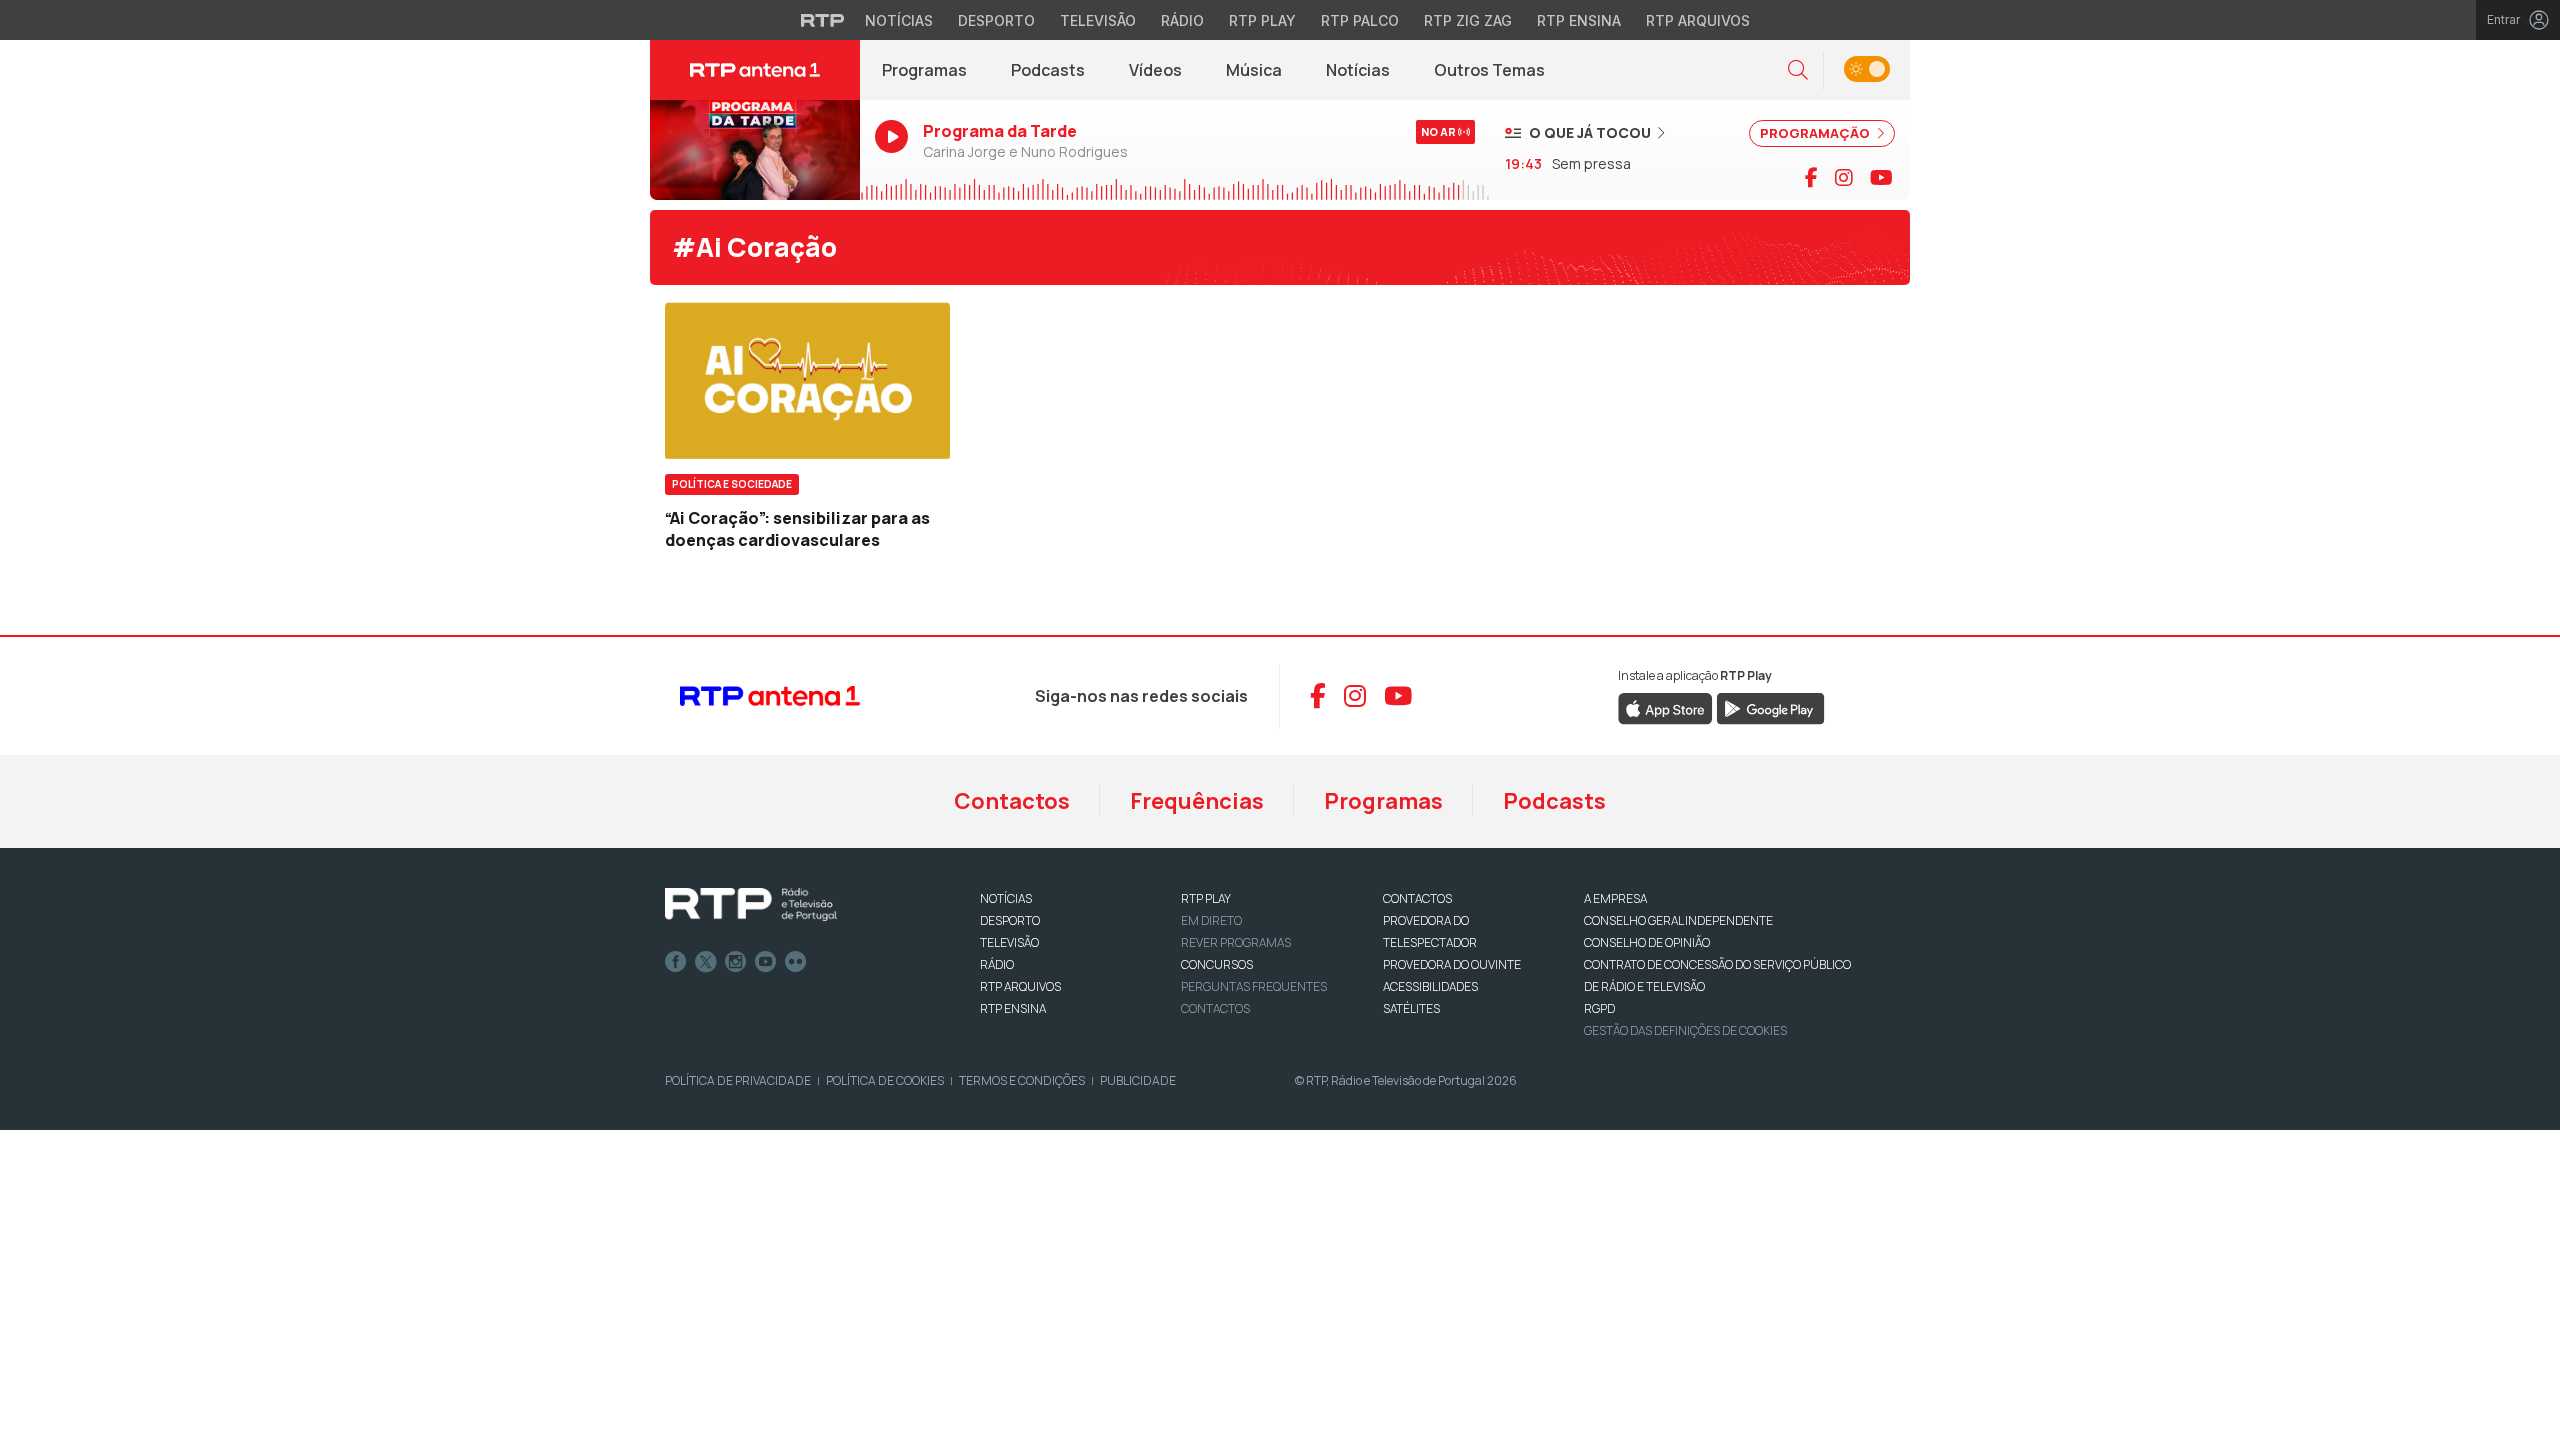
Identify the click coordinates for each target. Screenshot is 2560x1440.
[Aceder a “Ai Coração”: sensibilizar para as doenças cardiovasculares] (807, 381)
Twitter (706, 962)
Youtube (766, 962)
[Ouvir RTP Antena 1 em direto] (755, 150)
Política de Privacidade (738, 1080)
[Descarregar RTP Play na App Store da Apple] (1665, 707)
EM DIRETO (1211, 920)
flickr (796, 962)
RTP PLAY (1206, 898)
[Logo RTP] (751, 905)
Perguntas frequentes (1254, 986)
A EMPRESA (1615, 898)
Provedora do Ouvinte (1452, 964)
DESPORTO (1010, 920)
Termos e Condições (1022, 1080)
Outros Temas (1489, 70)
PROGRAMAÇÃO (1816, 133)
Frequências (1197, 801)
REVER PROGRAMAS (1236, 942)
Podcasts (1048, 70)
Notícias (899, 20)
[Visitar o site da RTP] (823, 20)
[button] (1798, 70)
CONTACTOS (1417, 898)
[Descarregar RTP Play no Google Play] (1770, 707)
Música (1254, 70)
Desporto (996, 20)
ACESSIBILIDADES (1430, 986)
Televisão (1098, 20)
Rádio (1182, 20)
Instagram (736, 962)
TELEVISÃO (1009, 942)
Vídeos (1155, 70)
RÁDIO (997, 964)
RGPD (1599, 1008)
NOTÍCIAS (1006, 898)
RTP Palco (1360, 20)
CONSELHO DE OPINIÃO (1647, 942)
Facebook (676, 962)
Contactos (1012, 801)
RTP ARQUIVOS (1020, 986)
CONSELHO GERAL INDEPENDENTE (1678, 920)
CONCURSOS (1217, 964)
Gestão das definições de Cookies (1685, 1030)
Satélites (1411, 1008)
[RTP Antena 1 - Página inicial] (755, 70)
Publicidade (1138, 1080)
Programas (924, 70)
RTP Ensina (1579, 20)
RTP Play (1262, 20)
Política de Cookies (885, 1080)
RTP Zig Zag (1468, 20)
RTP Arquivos (1698, 20)
